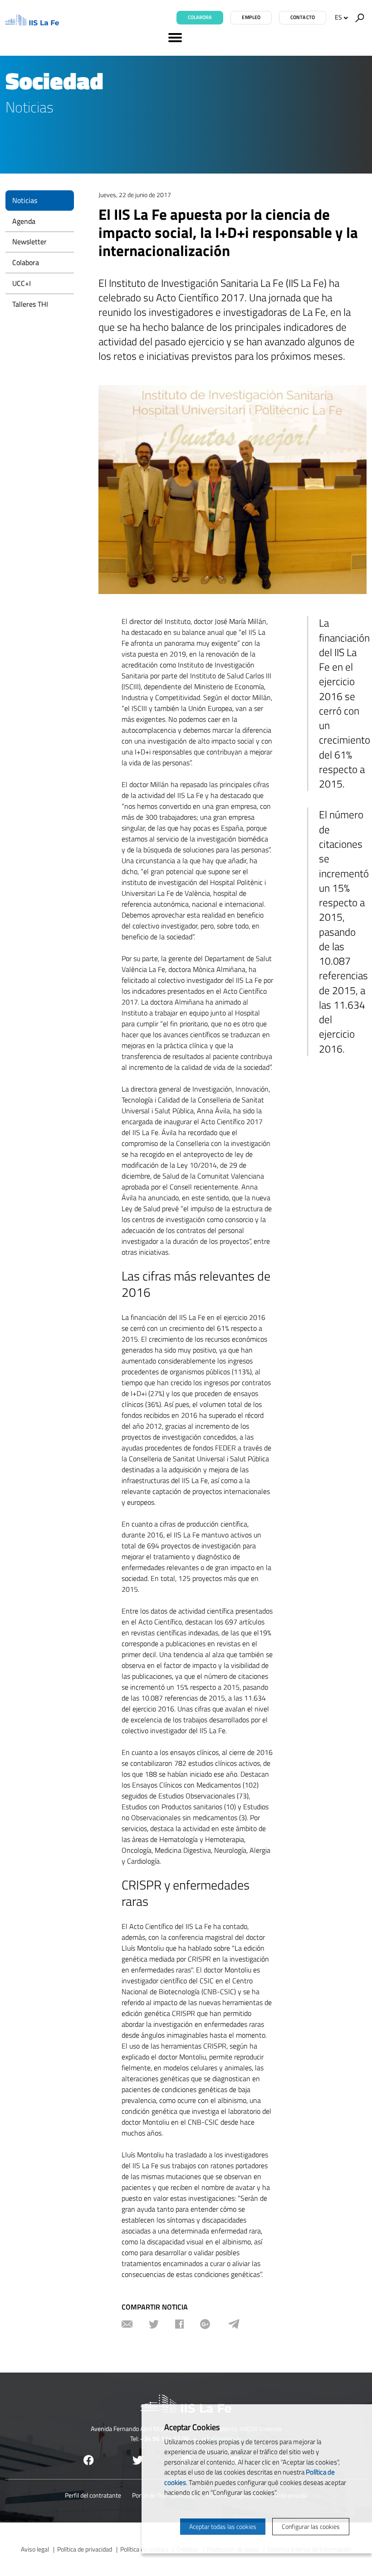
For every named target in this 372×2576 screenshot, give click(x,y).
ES (338, 17)
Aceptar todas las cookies (223, 2526)
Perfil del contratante (93, 2495)
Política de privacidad (85, 2549)
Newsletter (29, 242)
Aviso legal (35, 2549)
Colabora (200, 17)
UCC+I (22, 283)
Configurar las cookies (311, 2526)
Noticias (25, 200)
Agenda (24, 221)
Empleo (251, 17)
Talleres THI (30, 304)
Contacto (303, 17)
